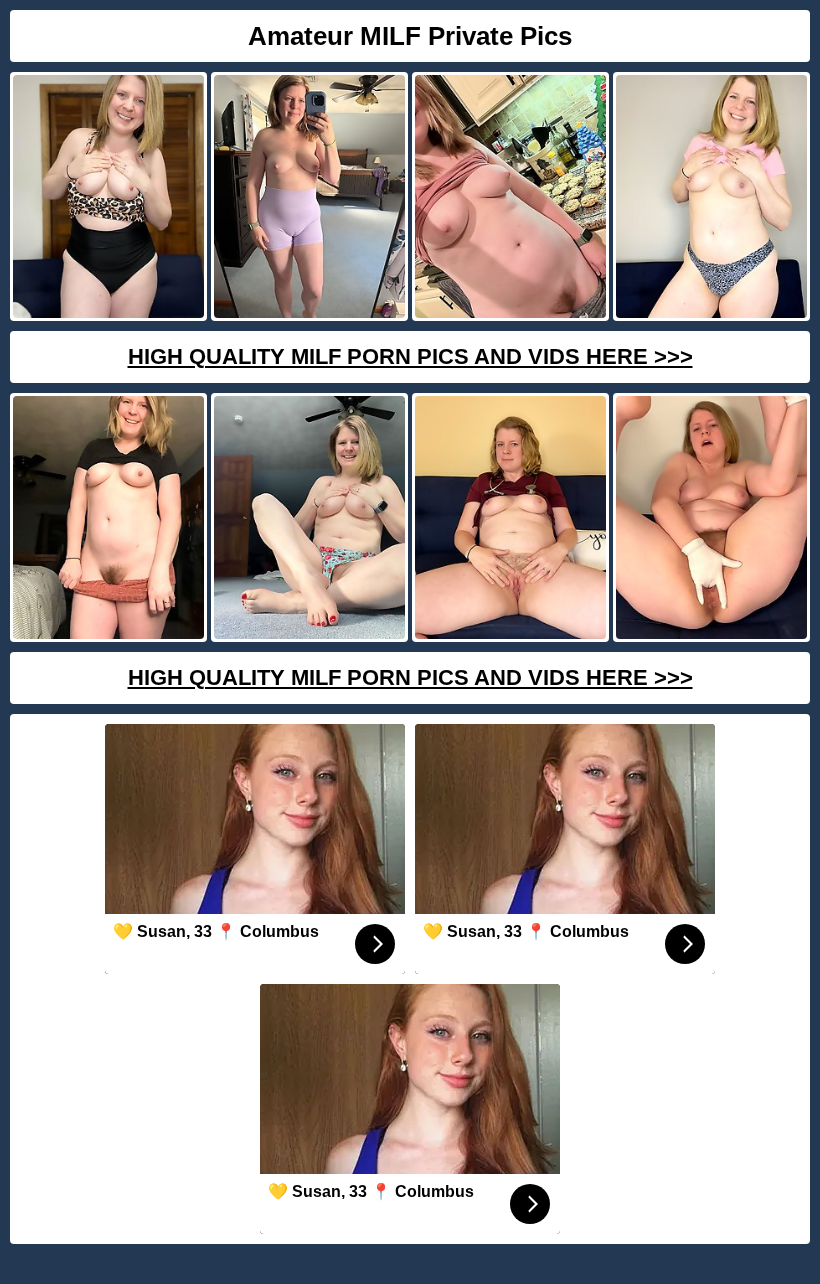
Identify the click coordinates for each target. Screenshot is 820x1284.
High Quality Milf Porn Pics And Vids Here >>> (410, 356)
